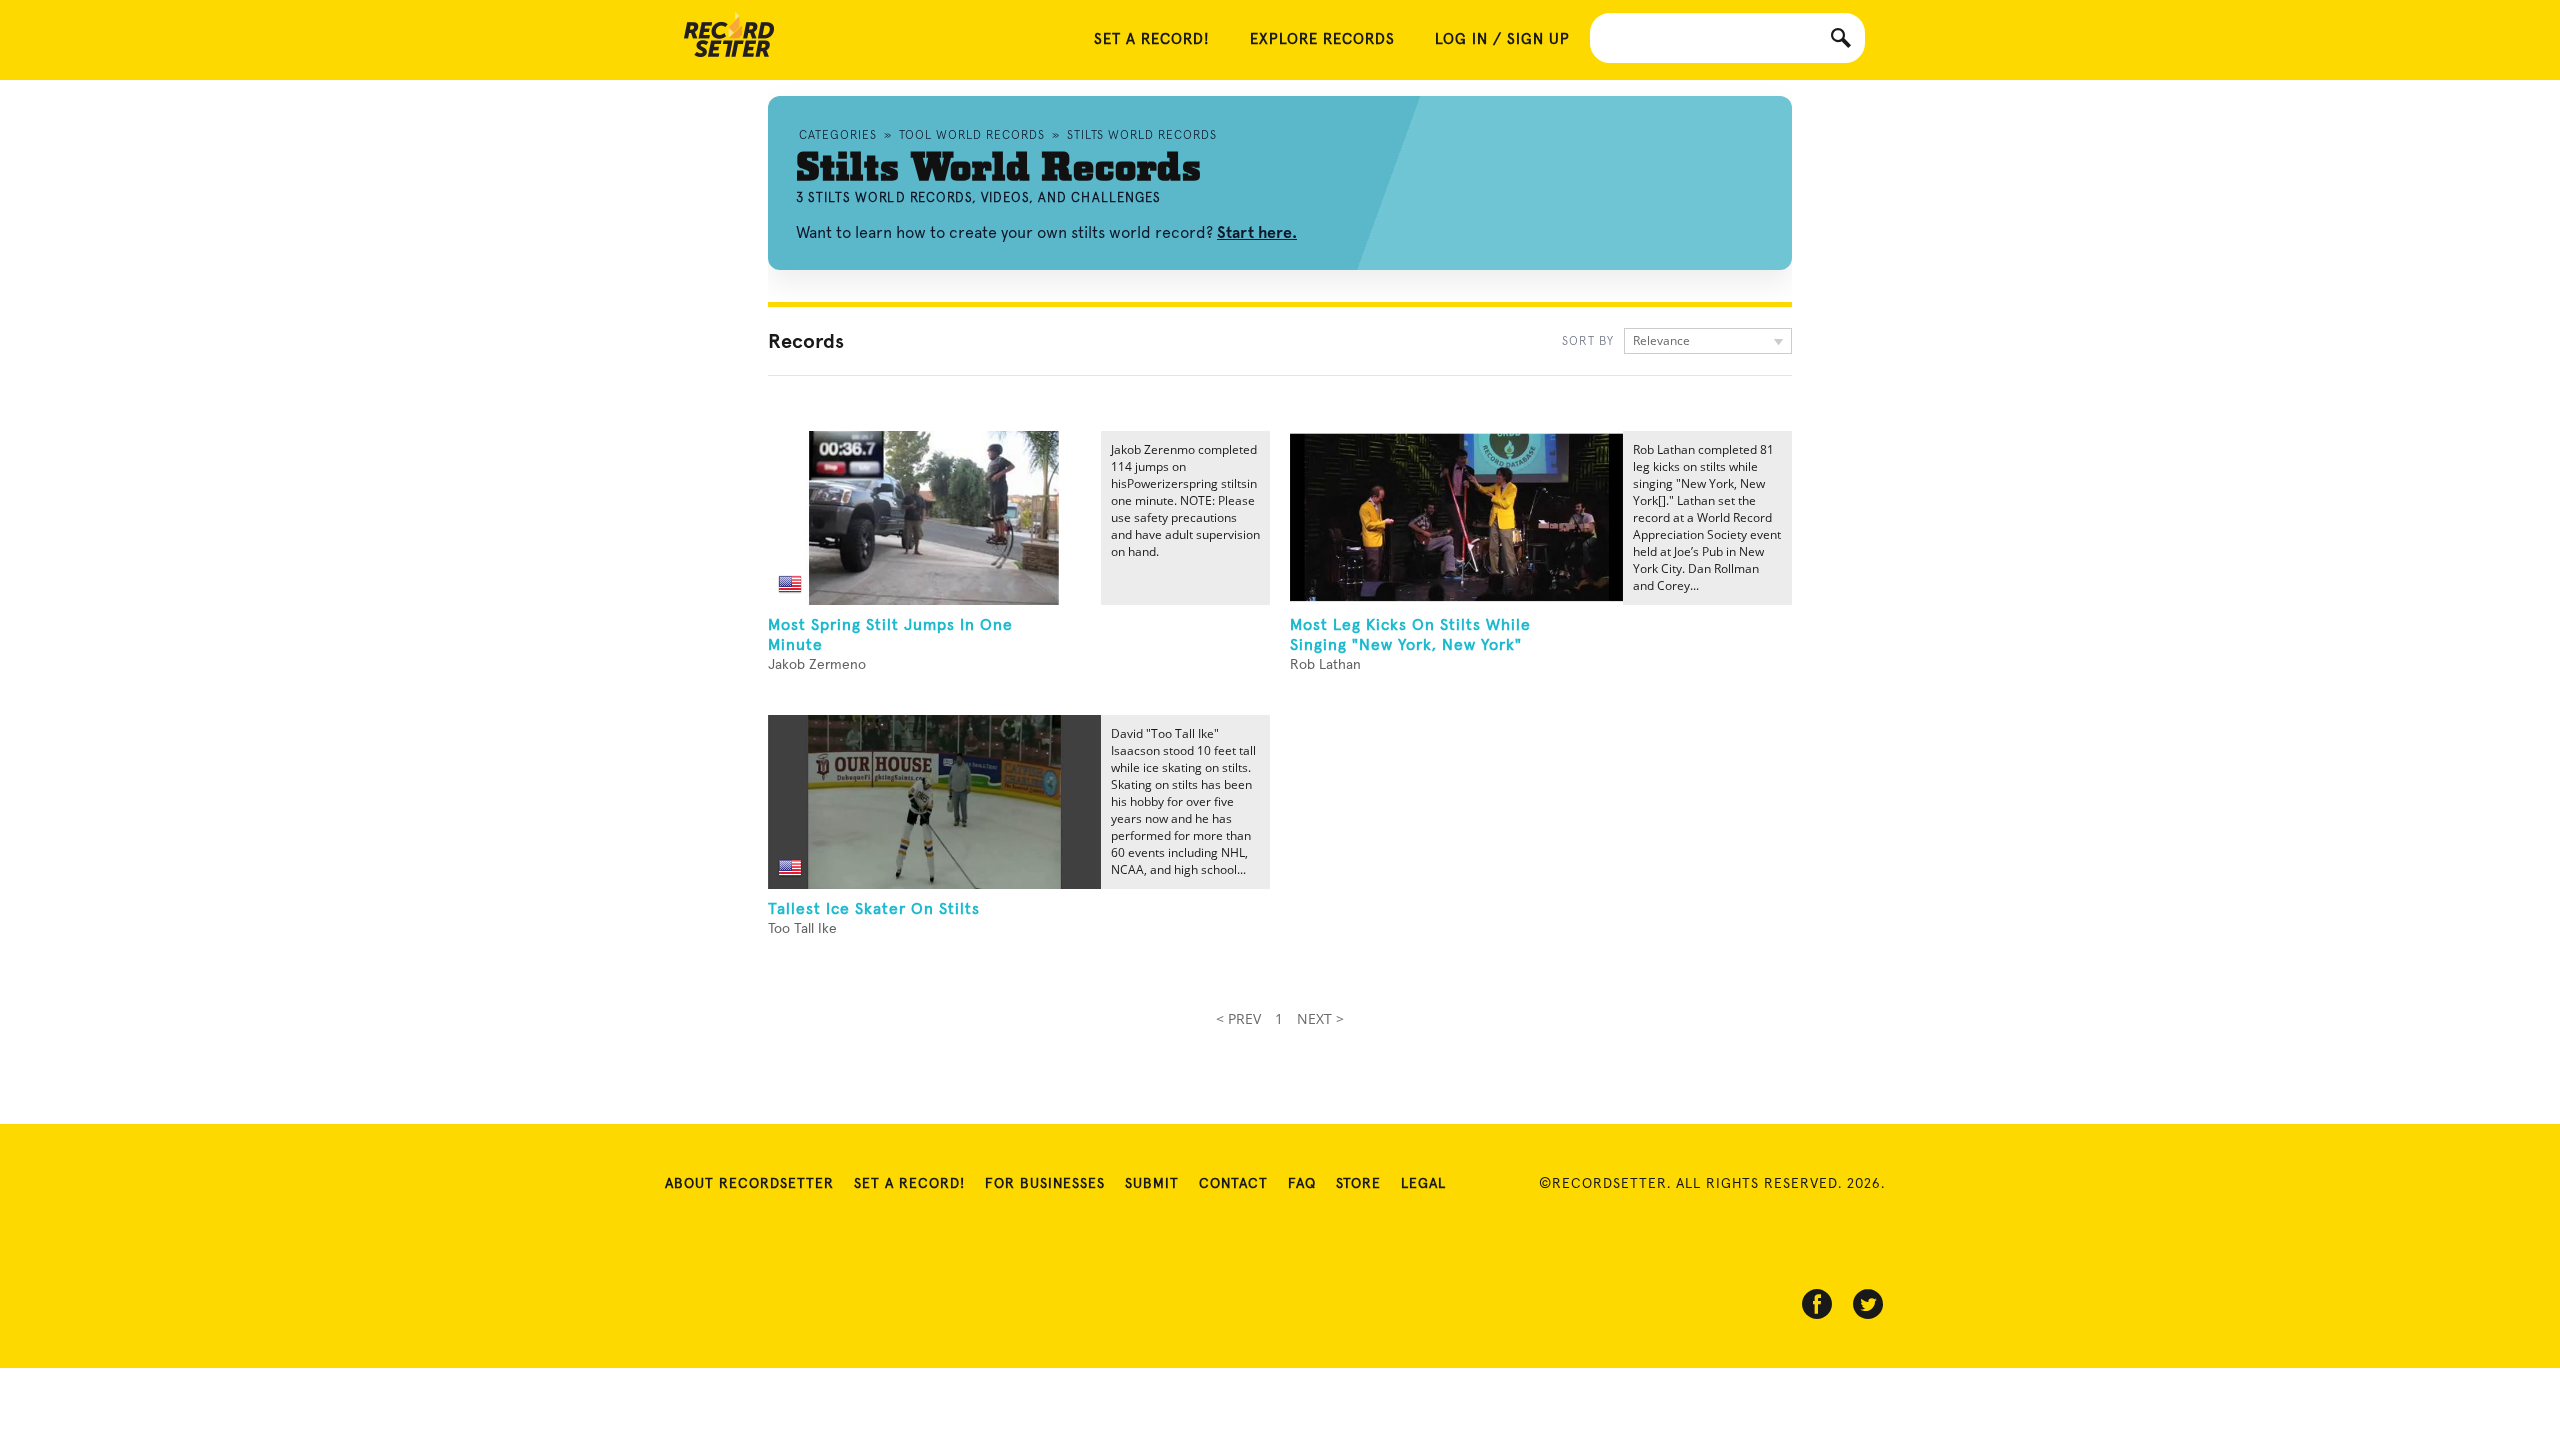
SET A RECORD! (1152, 39)
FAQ (1302, 1184)
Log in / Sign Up (1502, 39)
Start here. (1257, 232)
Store (1358, 1184)
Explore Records (1322, 39)
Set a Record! (909, 1184)
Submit (1152, 1184)
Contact (1233, 1184)
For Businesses (1045, 1184)
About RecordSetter (749, 1184)
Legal (1423, 1184)
